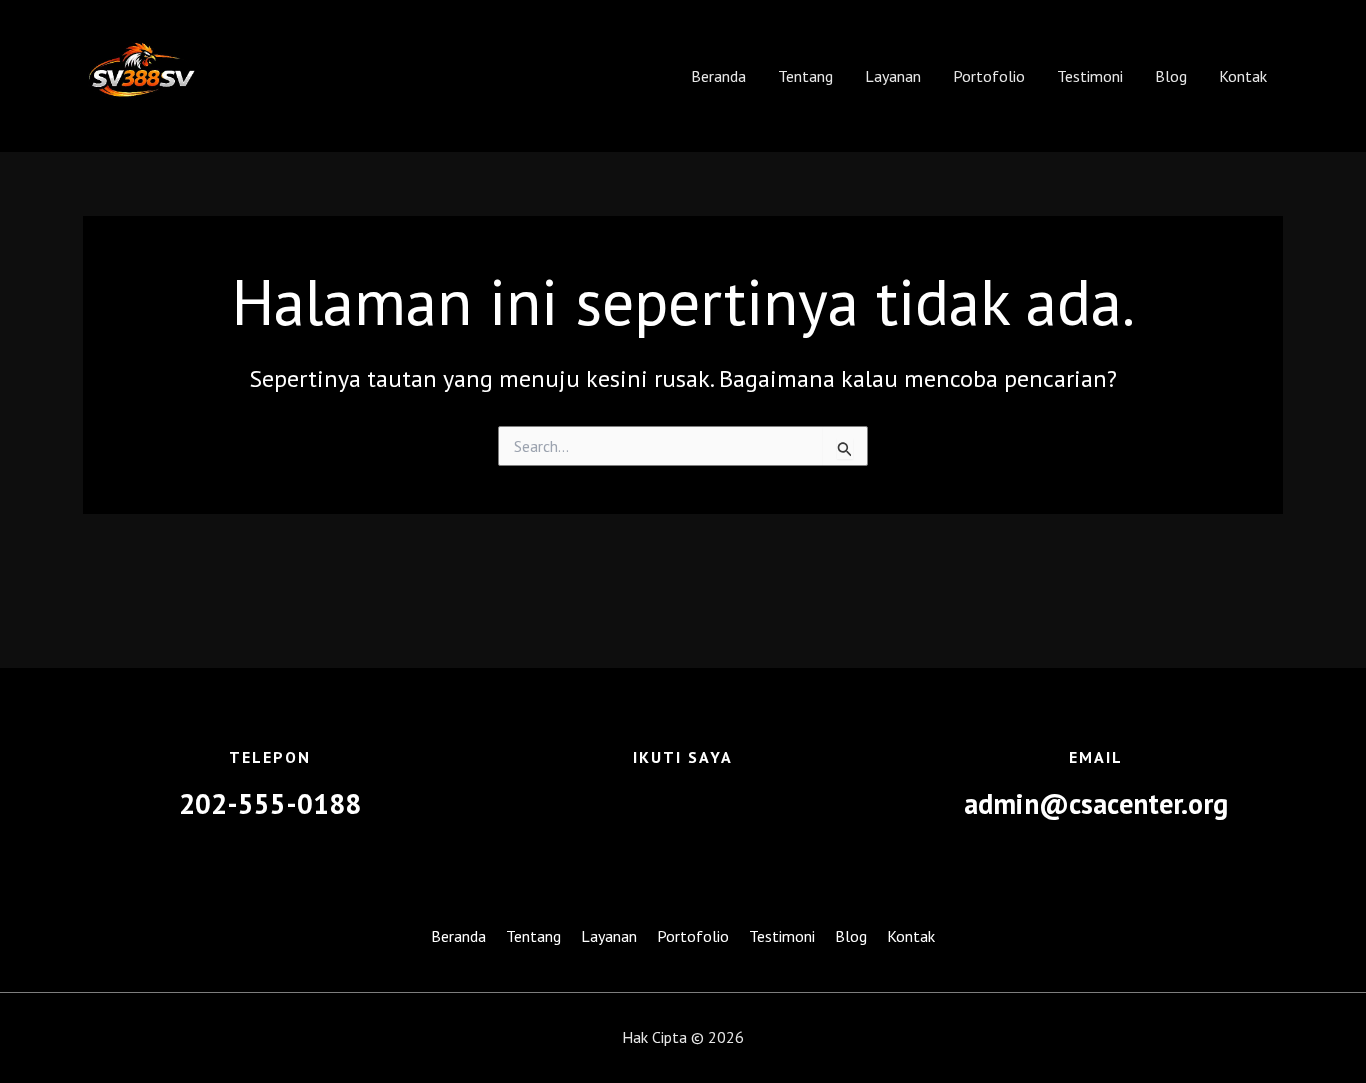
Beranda (718, 76)
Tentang (805, 76)
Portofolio (989, 76)
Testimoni (1090, 76)
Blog (1171, 76)
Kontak (1243, 76)
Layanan (893, 76)
